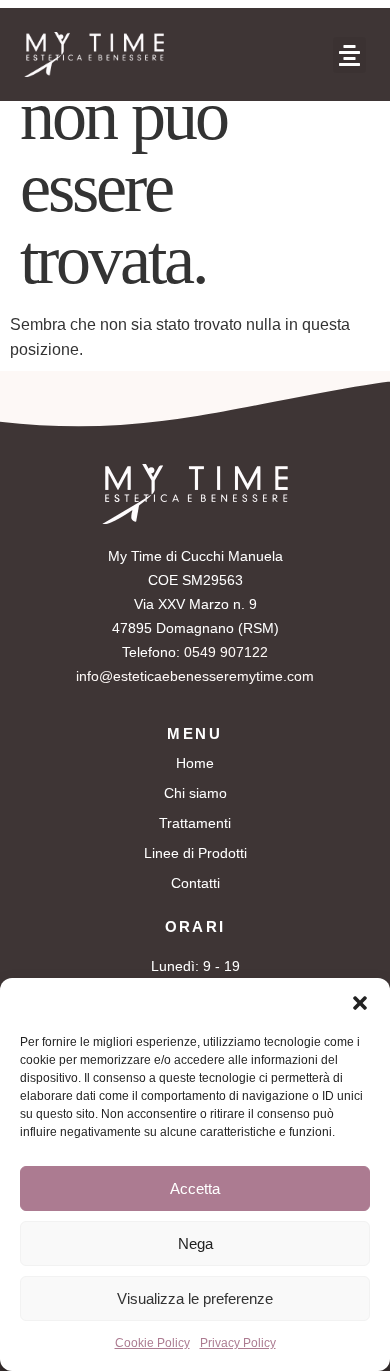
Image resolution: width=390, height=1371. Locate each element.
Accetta (195, 1188)
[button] (360, 1003)
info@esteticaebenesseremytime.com (195, 676)
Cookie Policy (152, 1343)
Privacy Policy (238, 1343)
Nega (195, 1243)
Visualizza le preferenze (195, 1298)
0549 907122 (226, 652)
